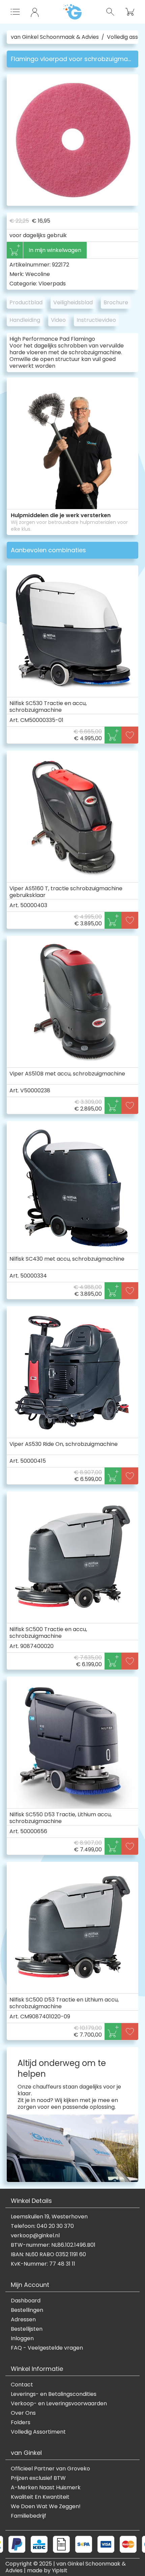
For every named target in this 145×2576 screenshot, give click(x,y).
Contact (22, 2385)
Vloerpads (52, 284)
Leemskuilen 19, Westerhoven (49, 2217)
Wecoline (38, 274)
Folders (21, 2423)
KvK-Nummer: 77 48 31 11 (43, 2264)
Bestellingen (27, 2310)
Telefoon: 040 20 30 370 (42, 2226)
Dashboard (26, 2301)
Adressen (23, 2320)
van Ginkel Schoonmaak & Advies (55, 37)
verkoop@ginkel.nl (35, 2236)
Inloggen (22, 2339)
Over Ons (23, 2413)
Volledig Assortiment (38, 2432)
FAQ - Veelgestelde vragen (47, 2348)
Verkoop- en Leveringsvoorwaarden (59, 2404)
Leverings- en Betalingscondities (54, 2394)
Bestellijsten (27, 2329)
